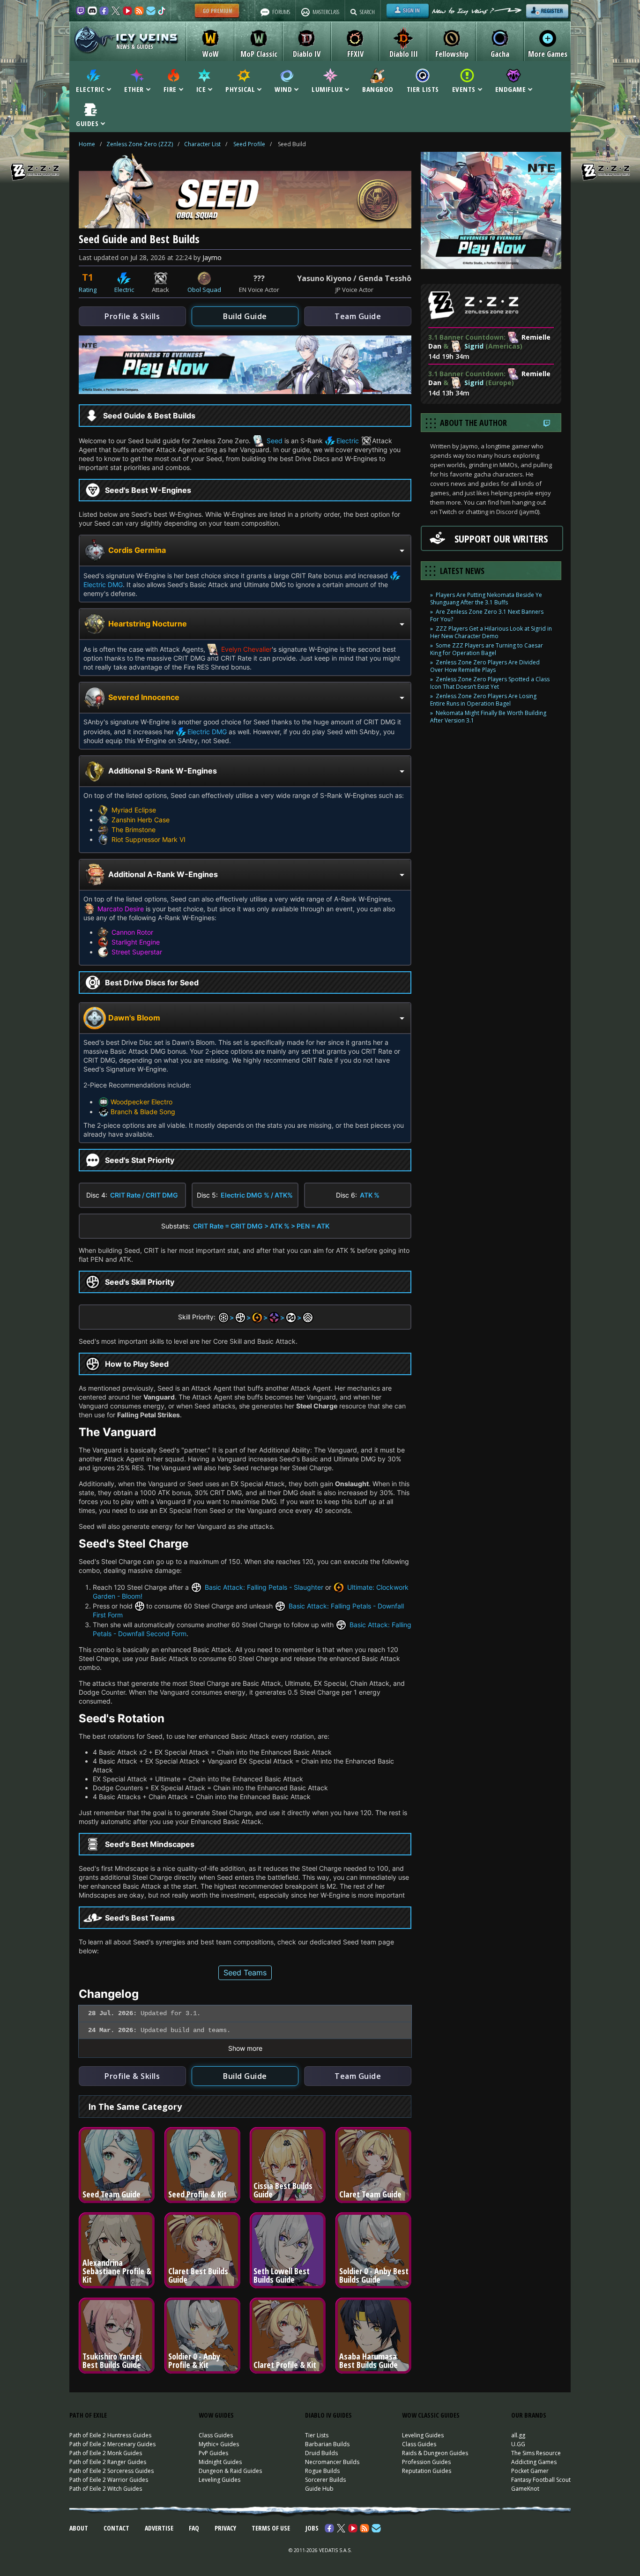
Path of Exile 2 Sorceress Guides (112, 2471)
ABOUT (79, 2528)
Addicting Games (534, 2462)
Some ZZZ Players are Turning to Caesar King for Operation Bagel (487, 649)
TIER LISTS (423, 89)
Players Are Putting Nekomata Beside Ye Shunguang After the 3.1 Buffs (486, 599)
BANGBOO (378, 89)
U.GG (518, 2444)
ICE (201, 89)
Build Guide (245, 316)
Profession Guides (426, 2462)
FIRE (170, 89)
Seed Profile (249, 144)
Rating (88, 290)
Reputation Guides (427, 2471)
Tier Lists (317, 2435)
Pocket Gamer (530, 2471)
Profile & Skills (132, 316)
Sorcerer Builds (325, 2480)
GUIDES (87, 123)
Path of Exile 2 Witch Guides (106, 2489)
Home (87, 144)
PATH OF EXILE (88, 2415)
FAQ (194, 2528)
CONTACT (116, 2528)
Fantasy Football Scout (541, 2480)
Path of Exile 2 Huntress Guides (110, 2435)
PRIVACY (225, 2528)
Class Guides (216, 2435)
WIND (283, 89)
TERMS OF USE (271, 2528)
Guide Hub (319, 2489)
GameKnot (525, 2489)
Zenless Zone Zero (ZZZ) (140, 144)
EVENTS (464, 89)
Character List (202, 144)
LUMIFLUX (327, 89)
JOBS (312, 2528)
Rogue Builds (322, 2471)
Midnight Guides (220, 2462)
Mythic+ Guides (219, 2444)
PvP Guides (213, 2453)
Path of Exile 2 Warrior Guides (109, 2480)
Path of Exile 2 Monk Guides (106, 2453)
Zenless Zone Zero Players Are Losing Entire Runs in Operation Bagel (483, 700)
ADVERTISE (159, 2528)
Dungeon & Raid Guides (230, 2471)
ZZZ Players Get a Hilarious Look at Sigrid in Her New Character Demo (491, 632)
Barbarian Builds (327, 2444)
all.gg (518, 2435)
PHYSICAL (240, 89)
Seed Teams (245, 1973)
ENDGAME (511, 89)
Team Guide (358, 316)
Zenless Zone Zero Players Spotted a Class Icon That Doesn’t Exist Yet (490, 683)
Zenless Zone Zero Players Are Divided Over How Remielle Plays (485, 666)
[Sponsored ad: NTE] (245, 391)
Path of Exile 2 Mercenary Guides (112, 2444)
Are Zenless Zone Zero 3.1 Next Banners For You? (487, 615)
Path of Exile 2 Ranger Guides (108, 2462)
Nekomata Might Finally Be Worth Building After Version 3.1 (488, 717)
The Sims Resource (536, 2453)
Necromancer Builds (332, 2462)
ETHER (134, 89)
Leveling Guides (220, 2480)
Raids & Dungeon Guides (435, 2453)
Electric (124, 290)
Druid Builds (321, 2453)
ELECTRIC (90, 89)
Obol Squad (204, 290)
